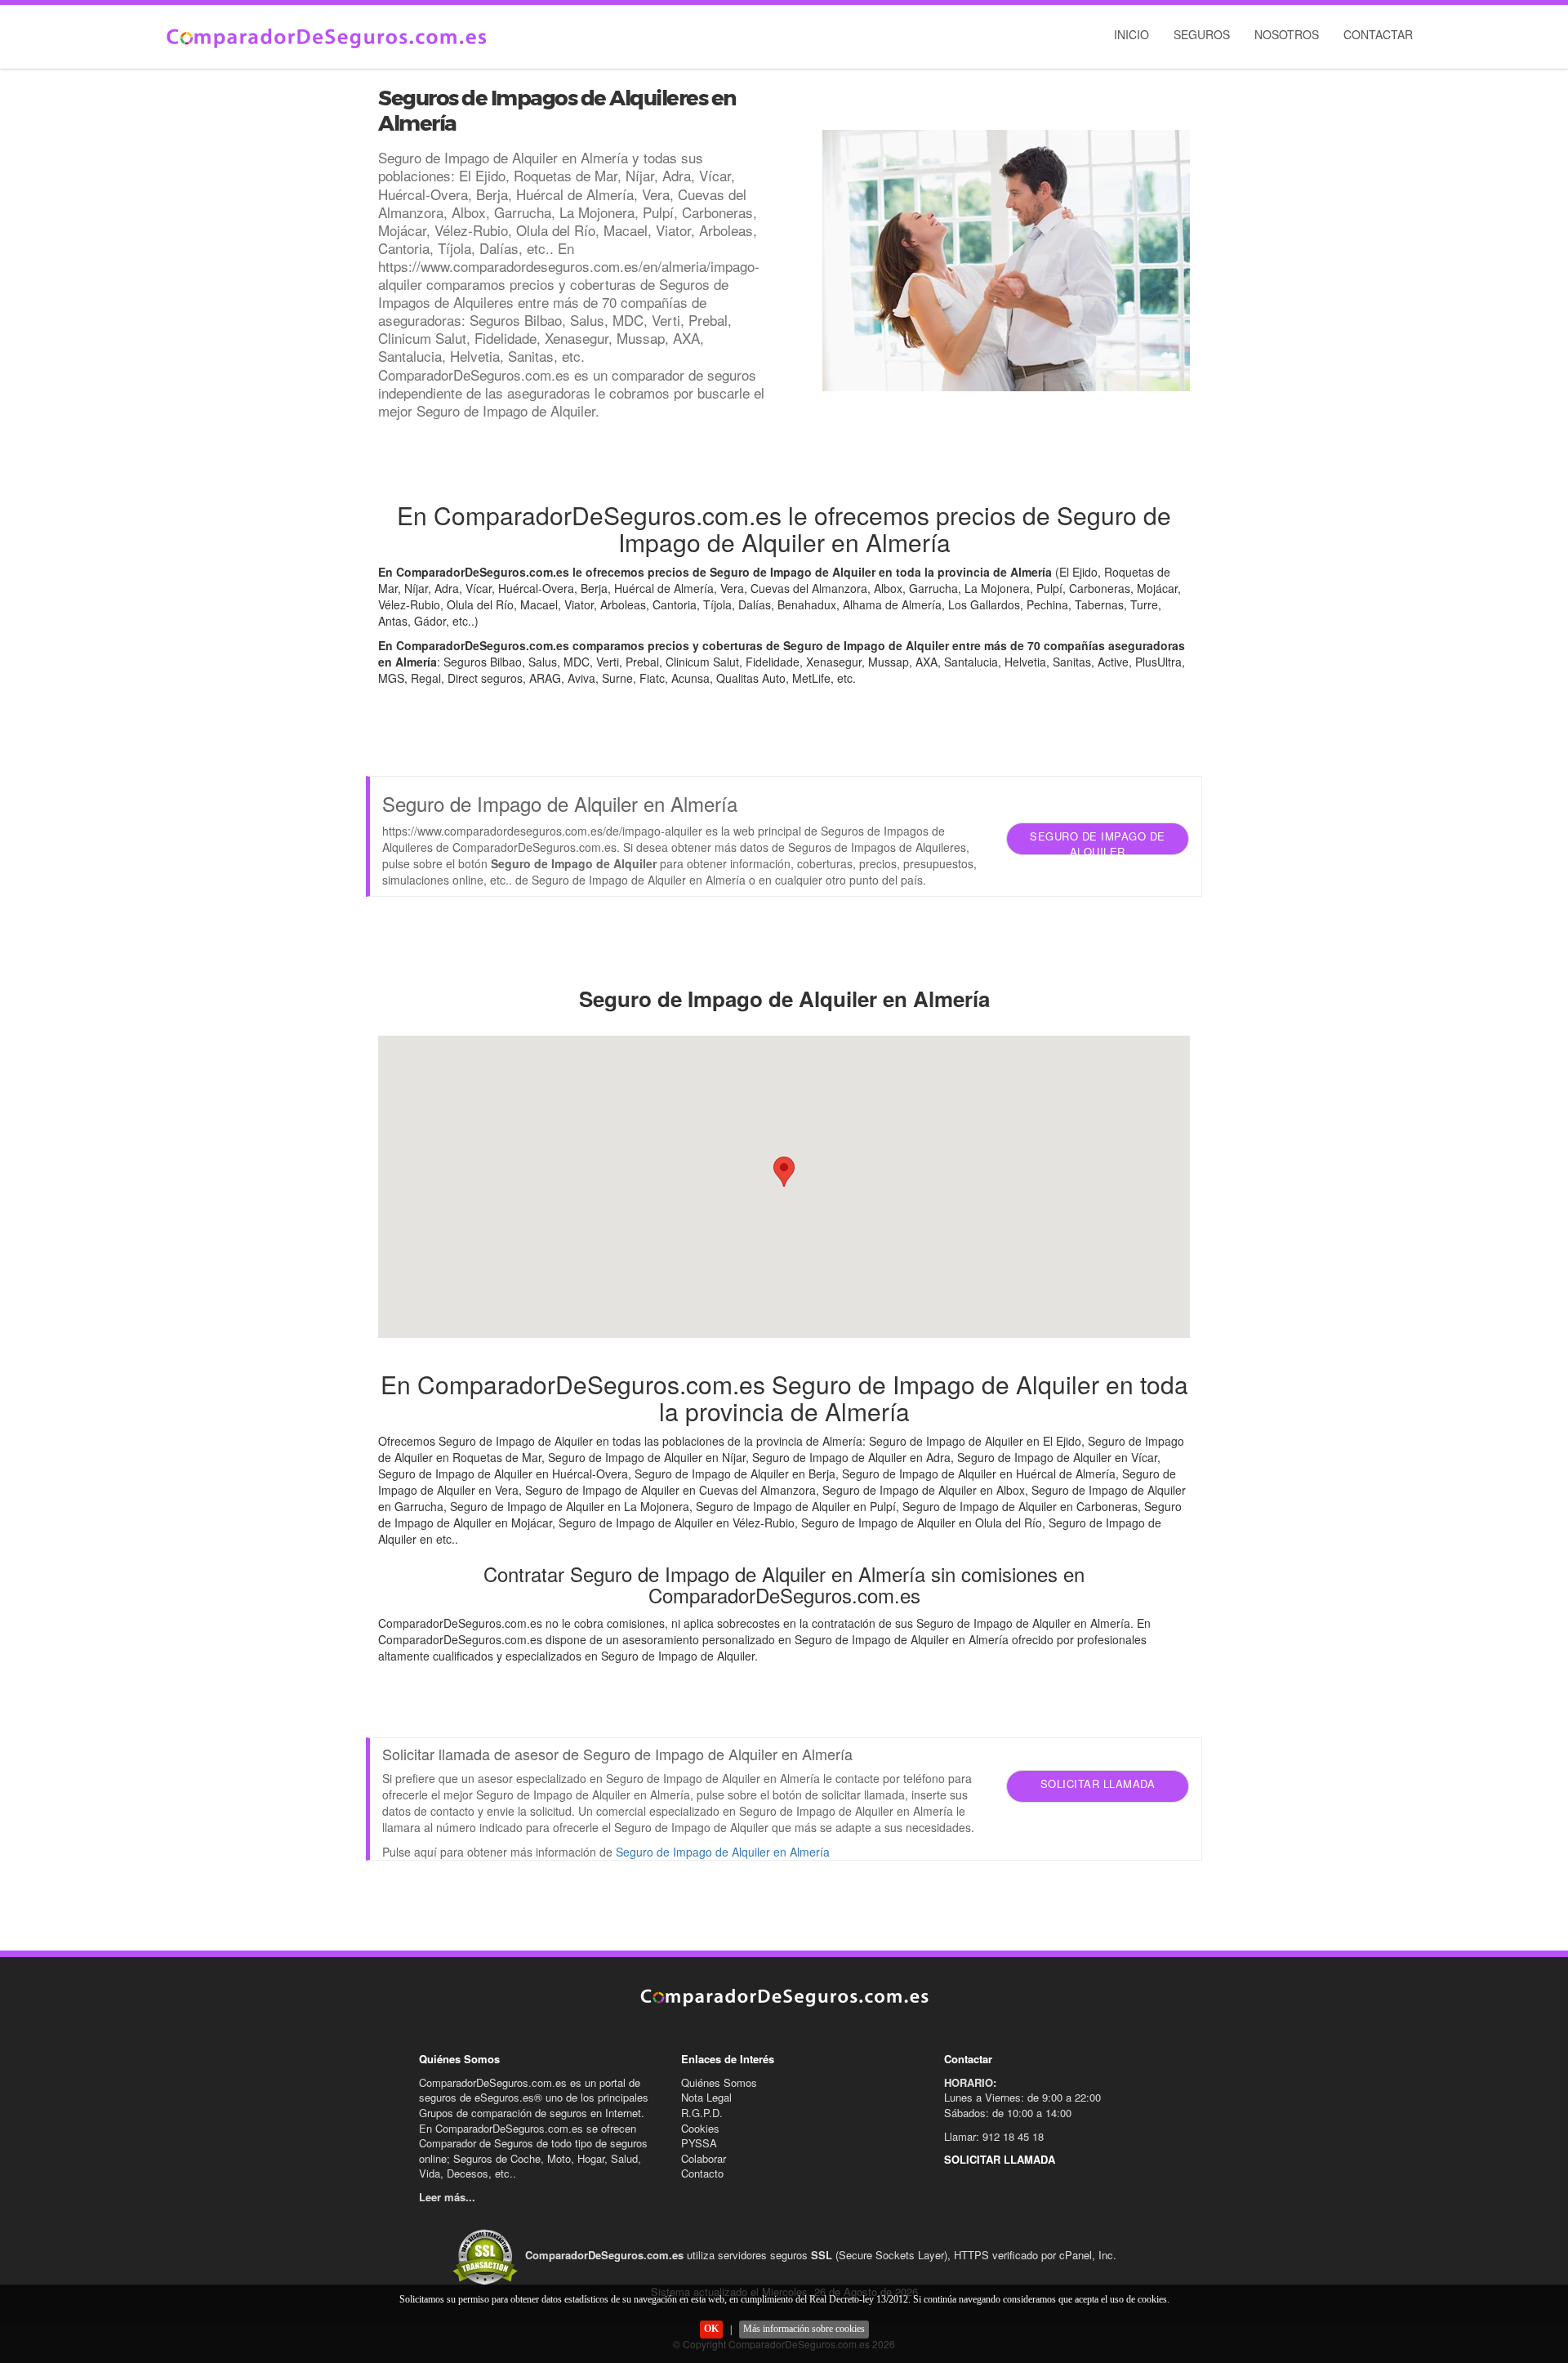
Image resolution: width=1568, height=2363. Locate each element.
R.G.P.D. (702, 2113)
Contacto (702, 2173)
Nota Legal (706, 2097)
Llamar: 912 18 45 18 (994, 2136)
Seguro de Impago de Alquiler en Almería (723, 1852)
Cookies (700, 2128)
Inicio (1131, 34)
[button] (784, 1172)
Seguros (1202, 34)
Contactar (1378, 34)
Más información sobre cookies (804, 2329)
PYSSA (699, 2143)
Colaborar (704, 2158)
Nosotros (1287, 34)
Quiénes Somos (719, 2082)
